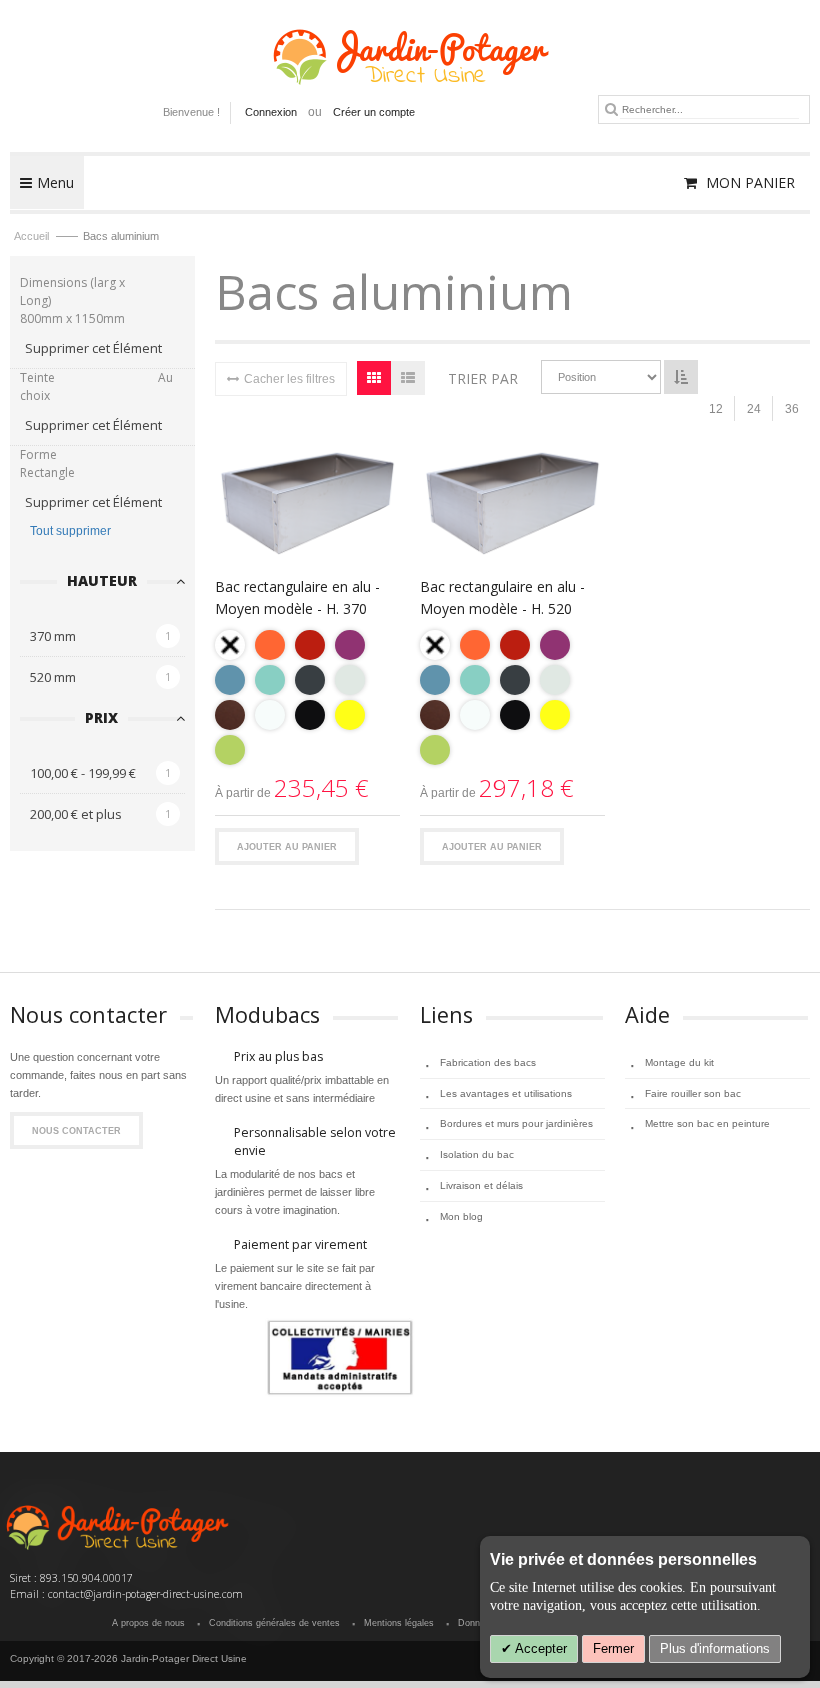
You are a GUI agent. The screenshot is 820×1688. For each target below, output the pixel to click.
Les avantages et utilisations (506, 1093)
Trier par (483, 378)
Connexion (271, 112)
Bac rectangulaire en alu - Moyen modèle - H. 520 (502, 597)
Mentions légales (399, 1623)
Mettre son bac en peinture (707, 1123)
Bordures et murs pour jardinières (516, 1123)
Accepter (539, 1648)
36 (792, 409)
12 (716, 409)
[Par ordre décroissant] (681, 377)
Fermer (613, 1648)
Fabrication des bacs (488, 1062)
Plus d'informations (715, 1648)
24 (754, 409)
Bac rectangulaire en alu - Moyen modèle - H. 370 (297, 597)
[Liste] (408, 378)
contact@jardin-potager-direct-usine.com (145, 1594)
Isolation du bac (477, 1154)
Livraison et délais (481, 1185)
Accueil (33, 236)
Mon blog (461, 1216)
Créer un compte (374, 112)
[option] (230, 645)
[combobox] (709, 109)
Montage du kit (679, 1062)
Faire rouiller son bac (693, 1093)
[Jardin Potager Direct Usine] (410, 47)
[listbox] (307, 700)
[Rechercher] (611, 109)
